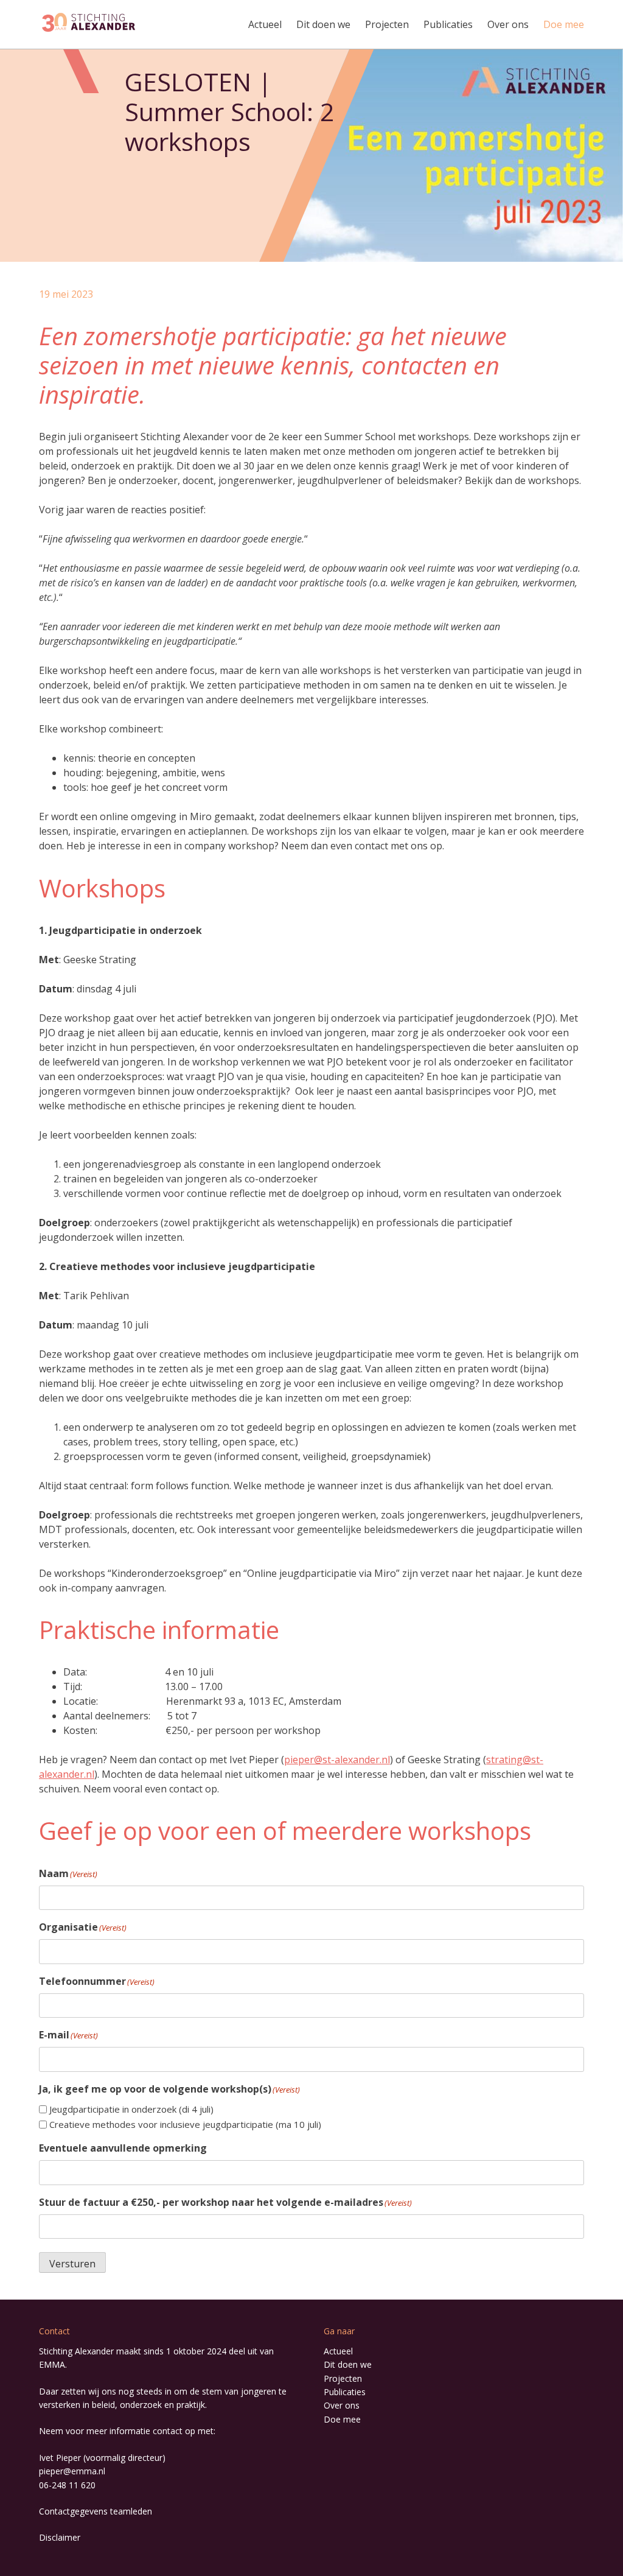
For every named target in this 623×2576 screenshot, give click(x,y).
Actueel (265, 24)
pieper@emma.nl (72, 2471)
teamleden (131, 2511)
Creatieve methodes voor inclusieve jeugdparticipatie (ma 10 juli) (185, 2124)
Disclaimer (60, 2537)
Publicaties (448, 24)
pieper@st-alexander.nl (337, 1760)
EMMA (52, 2364)
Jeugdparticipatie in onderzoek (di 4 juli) (131, 2109)
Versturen (72, 2264)
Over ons (508, 24)
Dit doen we (323, 24)
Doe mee (564, 24)
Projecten (387, 24)
